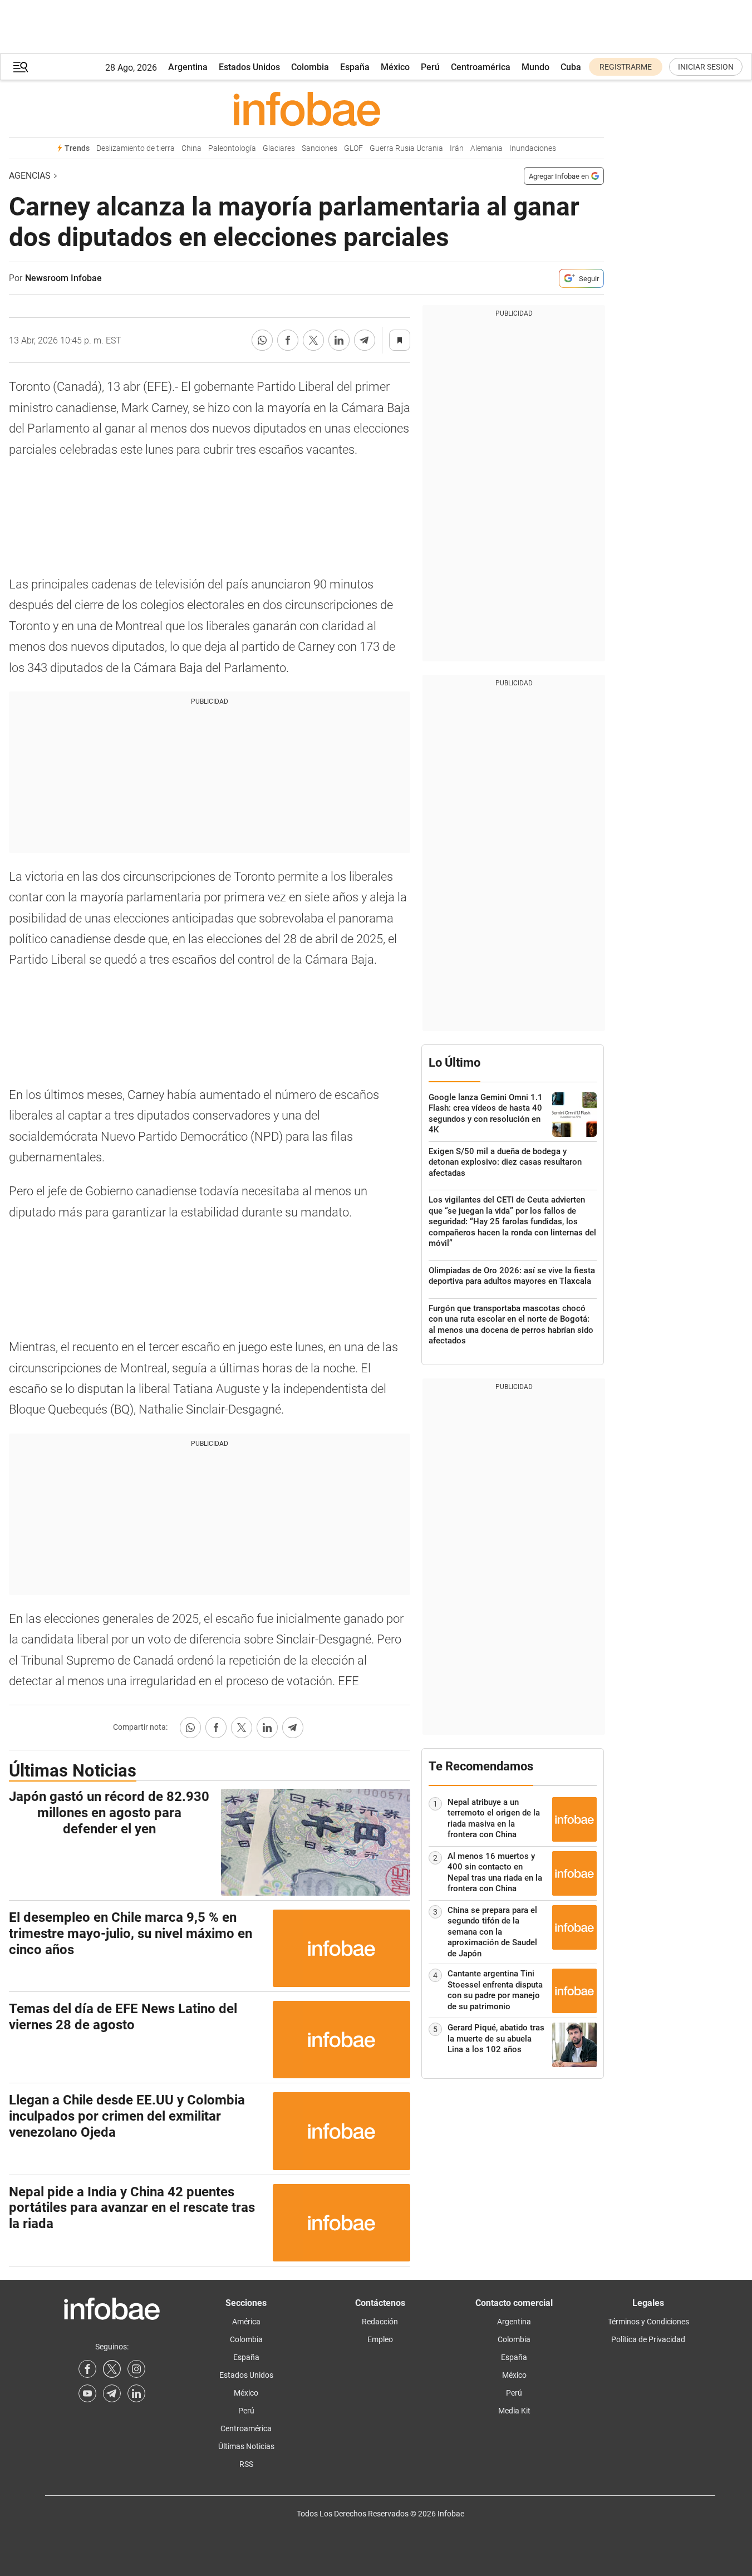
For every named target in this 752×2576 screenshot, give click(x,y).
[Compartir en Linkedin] (339, 340)
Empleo (380, 2339)
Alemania (486, 148)
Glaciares (279, 148)
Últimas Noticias (246, 2446)
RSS (246, 2464)
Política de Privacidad (648, 2339)
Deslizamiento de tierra (136, 148)
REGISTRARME (626, 67)
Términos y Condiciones (648, 2322)
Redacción (380, 2322)
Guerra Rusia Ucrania (406, 148)
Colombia (310, 67)
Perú (430, 67)
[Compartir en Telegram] (365, 340)
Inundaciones (533, 148)
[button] (21, 67)
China (191, 148)
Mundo (535, 67)
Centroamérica (481, 67)
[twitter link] (112, 2369)
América (246, 2322)
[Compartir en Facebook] (288, 340)
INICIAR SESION (706, 67)
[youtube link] (87, 2393)
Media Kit (514, 2411)
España (355, 67)
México (395, 67)
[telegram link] (112, 2393)
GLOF (353, 148)
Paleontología (232, 148)
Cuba (571, 67)
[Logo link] (306, 109)
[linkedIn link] (136, 2393)
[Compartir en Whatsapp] (262, 340)
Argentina (188, 67)
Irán (457, 148)
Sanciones (320, 148)
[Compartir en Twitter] (313, 340)
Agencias (30, 176)
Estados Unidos (249, 67)
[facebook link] (87, 2369)
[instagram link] (136, 2369)
